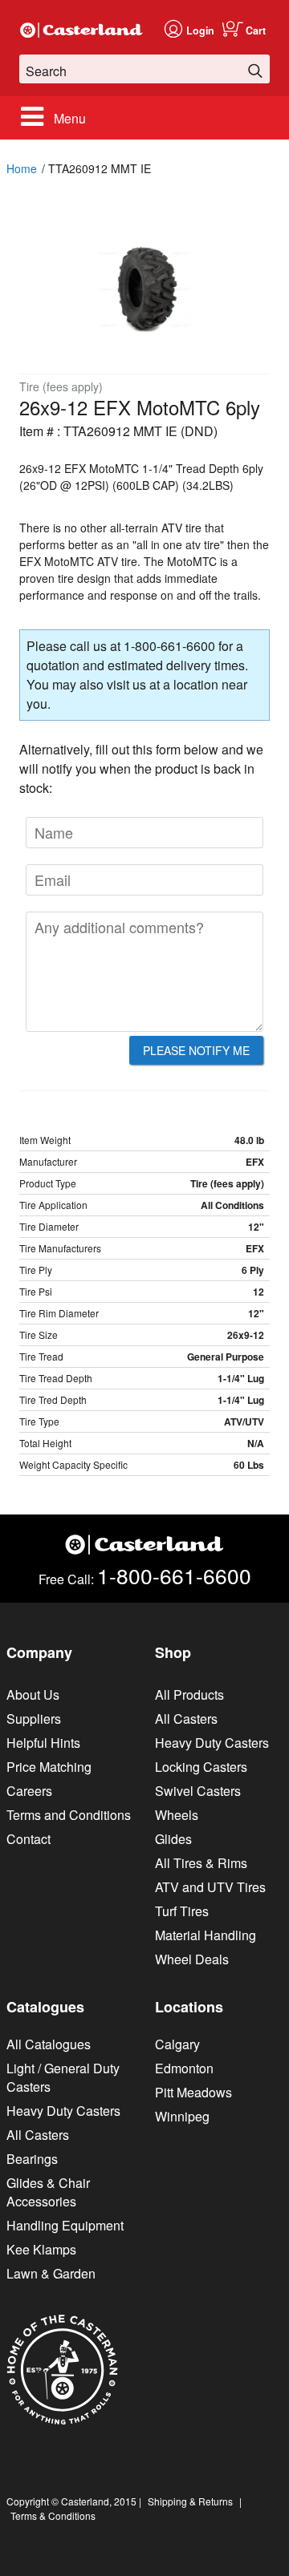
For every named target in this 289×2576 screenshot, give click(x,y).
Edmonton (184, 2068)
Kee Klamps (41, 2249)
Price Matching (49, 1767)
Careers (29, 1791)
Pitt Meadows (193, 2092)
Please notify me (196, 1050)
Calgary (177, 2044)
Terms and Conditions (69, 1815)
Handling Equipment (65, 2225)
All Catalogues (49, 2044)
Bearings (32, 2159)
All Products (189, 1694)
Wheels (177, 1815)
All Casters (186, 1719)
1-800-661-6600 (174, 1575)
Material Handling (206, 1935)
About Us (33, 1694)
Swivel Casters (198, 1791)
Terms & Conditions (53, 2515)
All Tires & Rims (201, 1863)
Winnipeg (182, 2116)
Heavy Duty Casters (212, 1743)
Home (22, 168)
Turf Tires (182, 1911)
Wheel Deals (192, 1959)
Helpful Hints (43, 1743)
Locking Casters (201, 1767)
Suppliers (34, 1719)
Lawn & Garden (51, 2273)
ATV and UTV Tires (210, 1887)
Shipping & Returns (190, 2501)
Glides (173, 1839)
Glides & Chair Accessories (48, 2192)
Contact (28, 1839)
